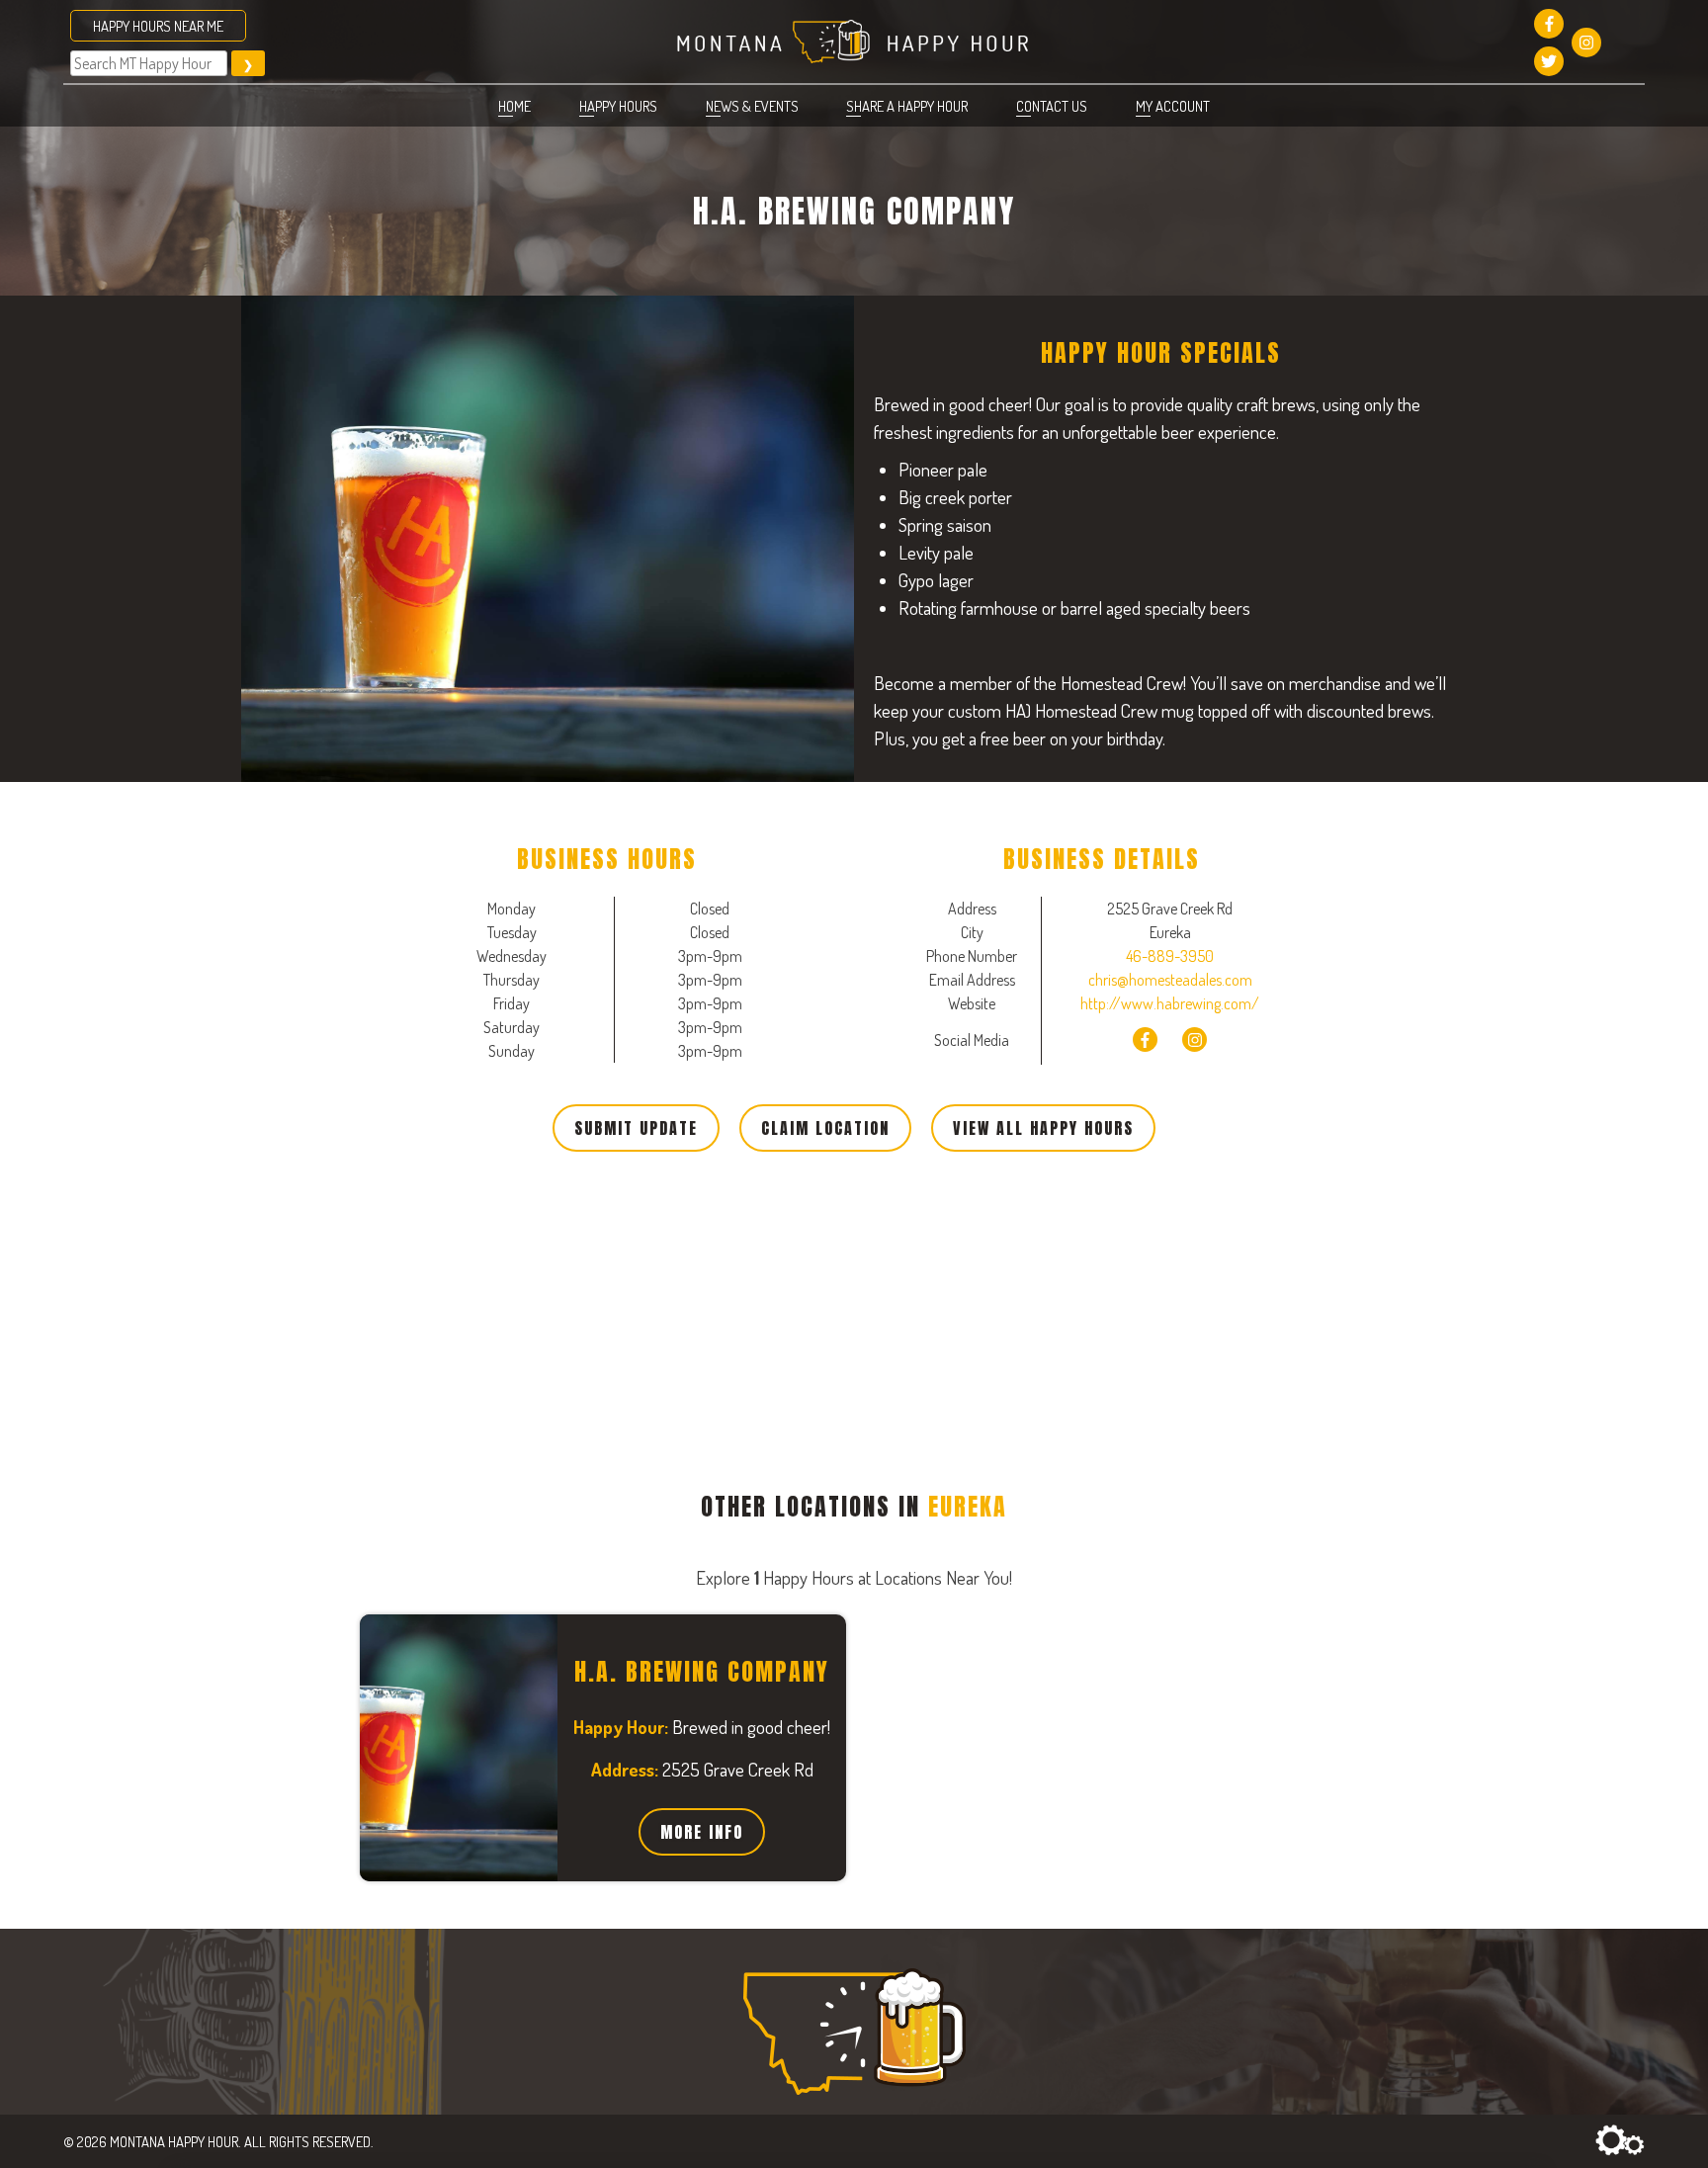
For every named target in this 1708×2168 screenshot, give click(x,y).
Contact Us (1052, 106)
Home (514, 106)
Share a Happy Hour (907, 106)
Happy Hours (618, 106)
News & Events (752, 106)
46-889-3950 (1170, 956)
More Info (702, 1832)
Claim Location (825, 1128)
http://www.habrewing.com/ (1170, 1003)
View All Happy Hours (1043, 1128)
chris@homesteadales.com (1170, 980)
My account (1173, 106)
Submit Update (636, 1128)
